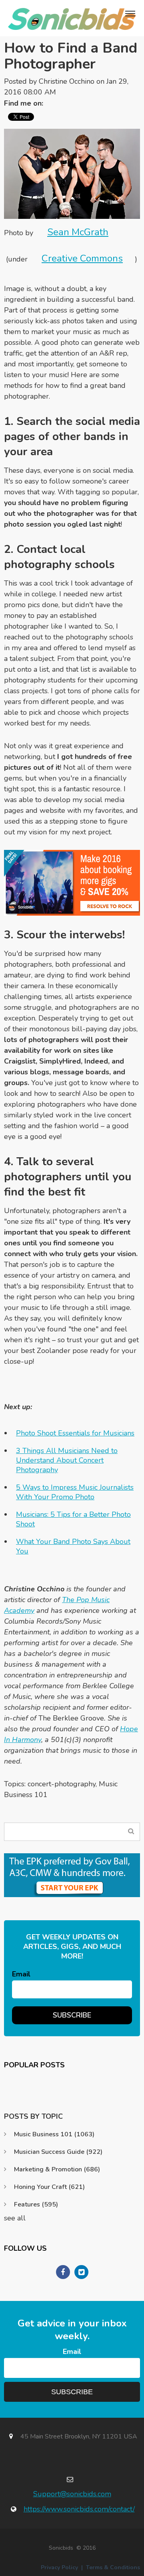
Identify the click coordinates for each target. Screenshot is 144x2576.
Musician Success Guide (58, 2152)
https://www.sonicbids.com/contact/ (79, 2509)
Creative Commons (82, 258)
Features (36, 2204)
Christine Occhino (67, 81)
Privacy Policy (59, 2567)
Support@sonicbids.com (72, 2494)
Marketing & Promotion (57, 2169)
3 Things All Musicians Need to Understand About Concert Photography (67, 1460)
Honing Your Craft (49, 2187)
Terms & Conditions (113, 2567)
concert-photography (62, 1784)
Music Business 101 (54, 2134)
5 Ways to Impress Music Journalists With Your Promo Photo (75, 1492)
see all (15, 2218)
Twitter (53, 103)
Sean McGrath (78, 232)
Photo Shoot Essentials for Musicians (75, 1433)
